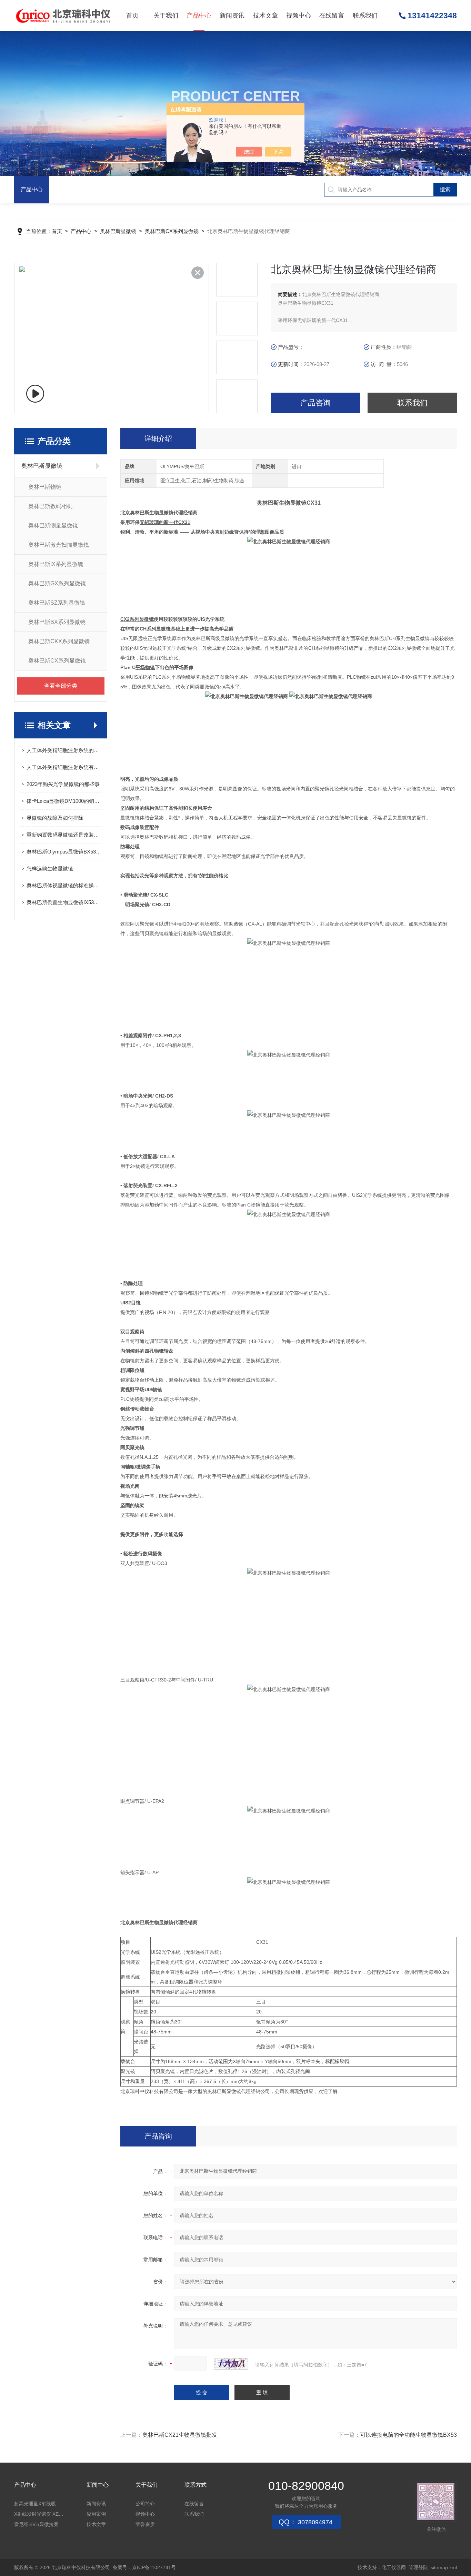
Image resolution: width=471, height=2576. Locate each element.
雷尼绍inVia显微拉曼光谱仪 (39, 2524)
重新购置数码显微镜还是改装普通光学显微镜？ (64, 835)
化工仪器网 (394, 2567)
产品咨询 (315, 403)
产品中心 (199, 16)
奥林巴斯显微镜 (118, 231)
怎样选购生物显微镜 (50, 868)
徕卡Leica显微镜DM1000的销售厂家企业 (64, 801)
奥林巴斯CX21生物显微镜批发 (180, 2435)
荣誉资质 (145, 2524)
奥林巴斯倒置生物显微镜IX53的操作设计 (64, 902)
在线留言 (332, 16)
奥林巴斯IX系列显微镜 (56, 564)
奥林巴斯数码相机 (50, 506)
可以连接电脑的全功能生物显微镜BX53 (409, 2435)
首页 (132, 16)
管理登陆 (418, 2567)
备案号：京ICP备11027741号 (144, 2567)
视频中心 (299, 16)
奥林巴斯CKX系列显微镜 (59, 641)
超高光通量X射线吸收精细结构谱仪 (39, 2504)
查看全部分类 (61, 686)
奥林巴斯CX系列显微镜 (172, 231)
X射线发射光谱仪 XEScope (39, 2514)
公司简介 (145, 2504)
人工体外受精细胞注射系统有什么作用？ (64, 767)
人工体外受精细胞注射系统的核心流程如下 (64, 750)
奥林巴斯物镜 (45, 487)
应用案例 (96, 2514)
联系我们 (365, 16)
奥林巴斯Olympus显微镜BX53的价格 (64, 852)
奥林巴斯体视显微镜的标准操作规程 (64, 885)
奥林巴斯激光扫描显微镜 (59, 545)
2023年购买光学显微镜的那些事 (63, 784)
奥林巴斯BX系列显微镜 (57, 622)
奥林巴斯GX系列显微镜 (57, 583)
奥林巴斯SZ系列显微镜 (57, 603)
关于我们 (166, 16)
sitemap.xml (444, 2567)
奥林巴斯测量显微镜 (53, 526)
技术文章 (265, 16)
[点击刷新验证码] (231, 2364)
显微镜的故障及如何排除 (55, 818)
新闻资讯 (232, 16)
